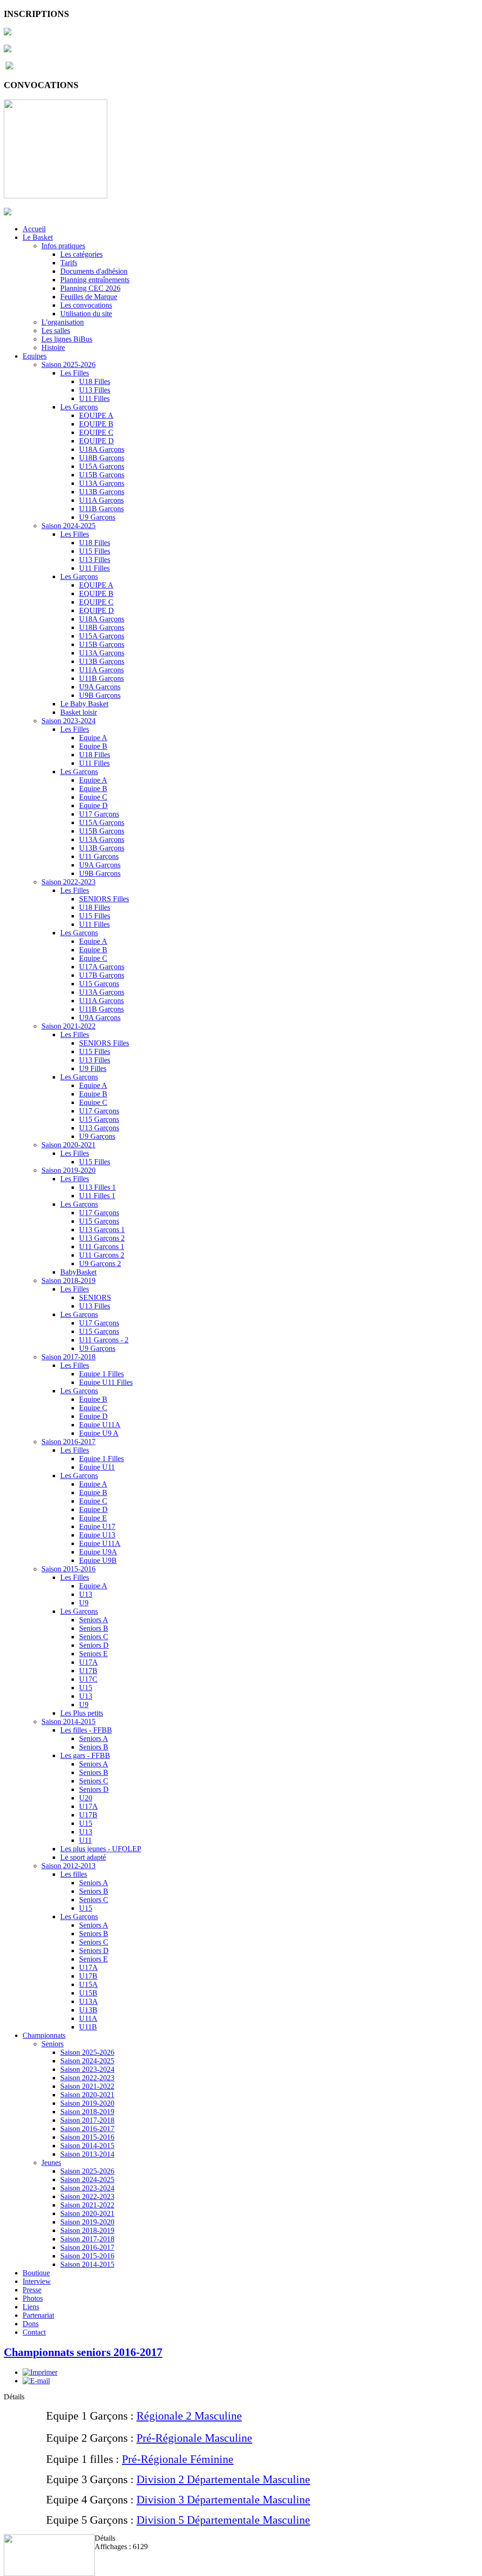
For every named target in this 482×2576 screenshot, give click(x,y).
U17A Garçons (102, 967)
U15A (88, 1984)
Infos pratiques (63, 246)
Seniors (52, 2044)
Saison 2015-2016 (68, 1569)
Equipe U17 (97, 1526)
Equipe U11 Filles (106, 1382)
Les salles (56, 331)
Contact (34, 2332)
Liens (31, 2307)
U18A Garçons (102, 449)
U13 (86, 1594)
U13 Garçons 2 (102, 1238)
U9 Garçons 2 (100, 1263)
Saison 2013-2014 (87, 2154)
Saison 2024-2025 (68, 526)
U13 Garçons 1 (102, 1230)
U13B (88, 2010)
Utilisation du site (86, 314)
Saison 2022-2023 (68, 882)
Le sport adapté (83, 1857)
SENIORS (95, 1297)
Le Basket (38, 237)
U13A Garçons (102, 483)
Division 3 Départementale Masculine (223, 2500)
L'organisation (63, 322)
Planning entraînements (95, 280)
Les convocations (86, 305)
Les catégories (81, 254)
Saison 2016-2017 (68, 1442)
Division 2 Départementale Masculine (223, 2479)
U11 (85, 1840)
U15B (88, 1993)
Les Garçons (79, 407)
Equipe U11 (97, 1467)
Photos (33, 2298)
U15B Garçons (102, 475)
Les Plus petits (82, 1713)
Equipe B (93, 746)
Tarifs (69, 263)
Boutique (36, 2273)
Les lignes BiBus (67, 339)
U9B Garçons (100, 695)
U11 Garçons (99, 856)
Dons (31, 2324)
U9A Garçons (100, 687)
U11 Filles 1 (97, 1196)
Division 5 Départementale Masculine (223, 2520)
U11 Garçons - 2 (104, 1340)
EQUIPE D (96, 441)
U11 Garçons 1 (102, 1247)
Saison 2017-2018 (68, 1357)
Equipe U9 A (99, 1433)
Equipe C (93, 797)
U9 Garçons (97, 517)
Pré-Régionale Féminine (178, 2459)
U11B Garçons (101, 509)
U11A (88, 2018)
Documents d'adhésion (94, 271)
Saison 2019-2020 (68, 1170)
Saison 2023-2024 (68, 721)
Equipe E (93, 1518)
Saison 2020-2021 (68, 1145)
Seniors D (94, 1645)
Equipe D (93, 806)
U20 (86, 1798)
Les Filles (75, 373)
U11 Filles (94, 398)
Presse (32, 2290)
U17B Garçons (102, 975)
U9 (84, 1603)
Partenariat (38, 2315)
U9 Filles (93, 1068)
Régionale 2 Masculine (189, 2416)
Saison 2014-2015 (68, 1721)
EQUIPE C (96, 432)
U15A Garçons (102, 466)
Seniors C (94, 1637)
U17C (88, 1679)
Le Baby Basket (84, 704)
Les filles (74, 1874)
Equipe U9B (98, 1560)
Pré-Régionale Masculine (194, 2438)
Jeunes (51, 2163)
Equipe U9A (98, 1552)
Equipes (35, 356)
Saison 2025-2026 (68, 364)
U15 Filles (95, 551)
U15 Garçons (99, 984)
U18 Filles (95, 381)
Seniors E (93, 1654)
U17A (88, 1662)
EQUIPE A (96, 415)
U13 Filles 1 (97, 1187)
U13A (88, 2001)
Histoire (53, 348)
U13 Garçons (99, 1128)
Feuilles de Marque (89, 297)
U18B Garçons (102, 458)
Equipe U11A (100, 1425)
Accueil (34, 229)
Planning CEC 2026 (90, 288)
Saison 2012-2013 (68, 1866)
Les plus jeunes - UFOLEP (101, 1849)
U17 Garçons (99, 814)
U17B (88, 1671)
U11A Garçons (101, 500)
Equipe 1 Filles (101, 1374)
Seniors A (94, 1620)
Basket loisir (79, 712)
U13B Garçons (102, 492)
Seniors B (94, 1628)
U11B (88, 2027)
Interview (37, 2281)
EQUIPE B (96, 424)
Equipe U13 (97, 1535)
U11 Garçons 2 (102, 1255)
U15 (86, 1688)
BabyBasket (78, 1272)
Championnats (44, 2035)
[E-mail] (36, 2381)
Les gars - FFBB (85, 1755)
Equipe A (93, 738)
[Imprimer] (40, 2372)
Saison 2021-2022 (68, 1026)
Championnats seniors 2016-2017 (83, 2352)
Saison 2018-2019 (68, 1280)
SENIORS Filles (104, 899)
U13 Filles (95, 390)
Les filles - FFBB (86, 1730)
